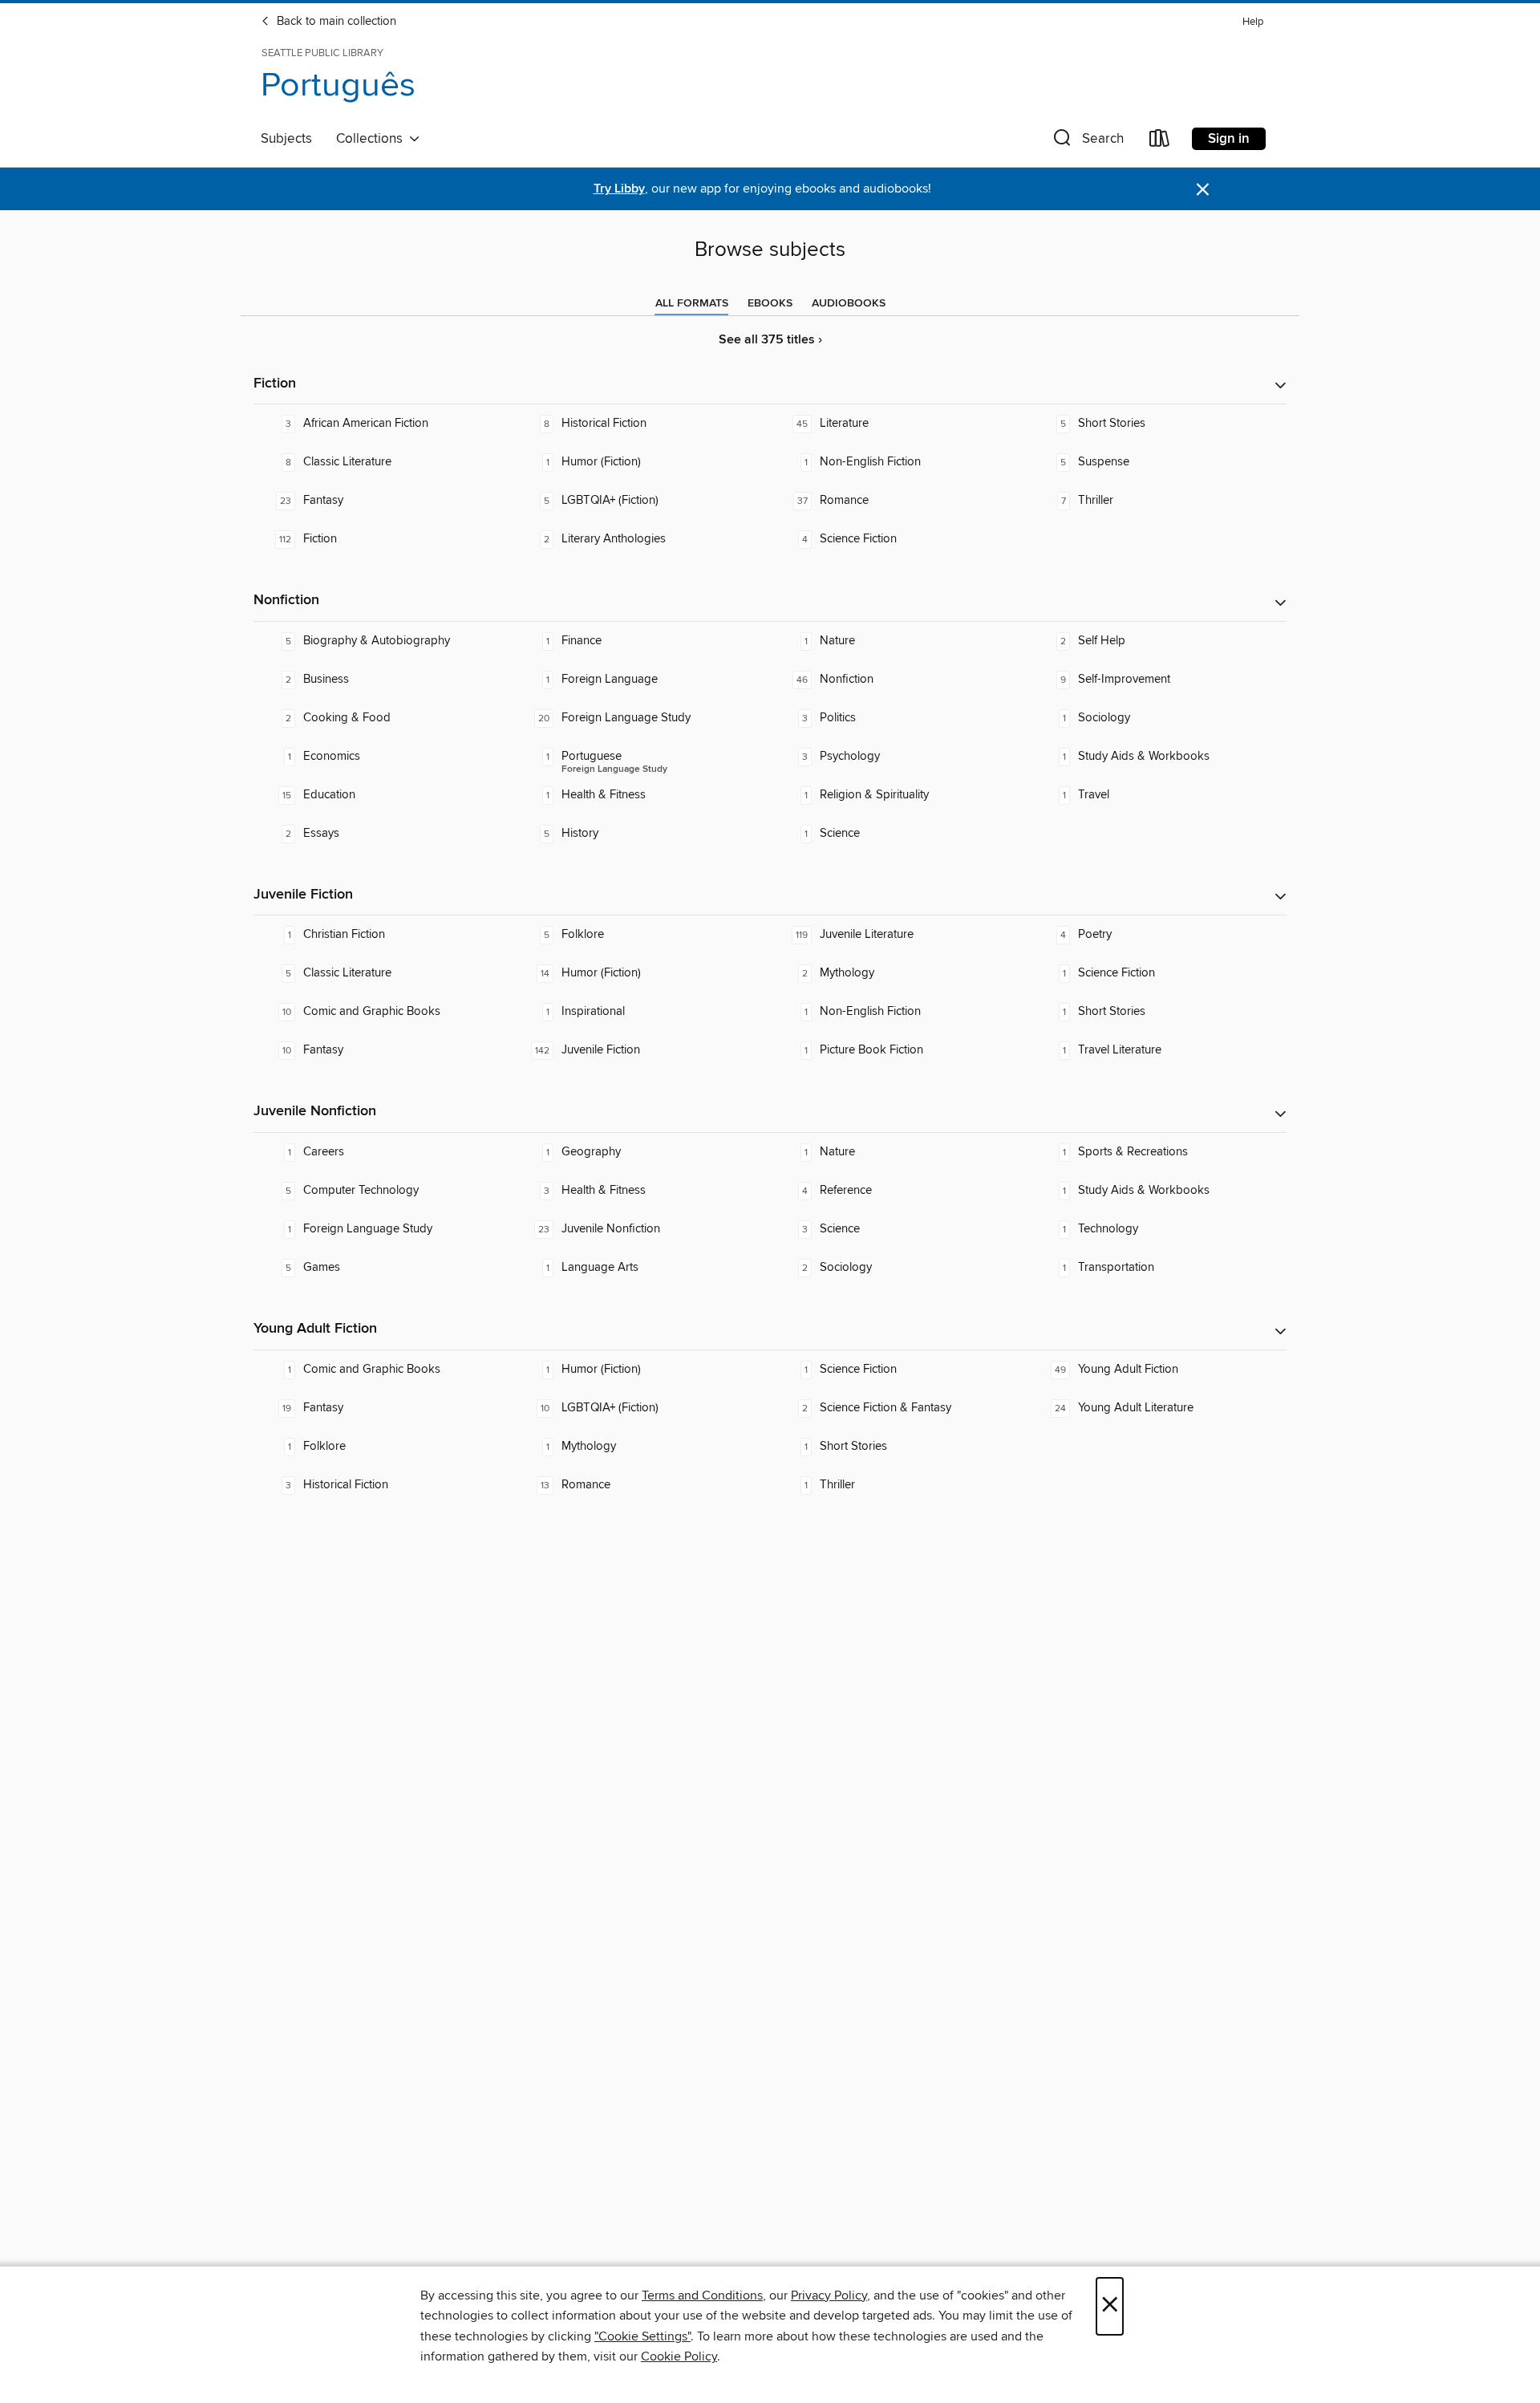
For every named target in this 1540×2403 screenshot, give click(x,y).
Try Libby (619, 189)
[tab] (692, 303)
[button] (1087, 142)
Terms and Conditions (702, 2295)
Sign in (1229, 139)
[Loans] (1160, 142)
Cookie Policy (679, 2356)
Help (1253, 22)
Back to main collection (335, 22)
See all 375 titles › (770, 340)
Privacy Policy (829, 2295)
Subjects (286, 139)
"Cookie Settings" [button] (642, 2336)
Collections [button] (373, 139)
